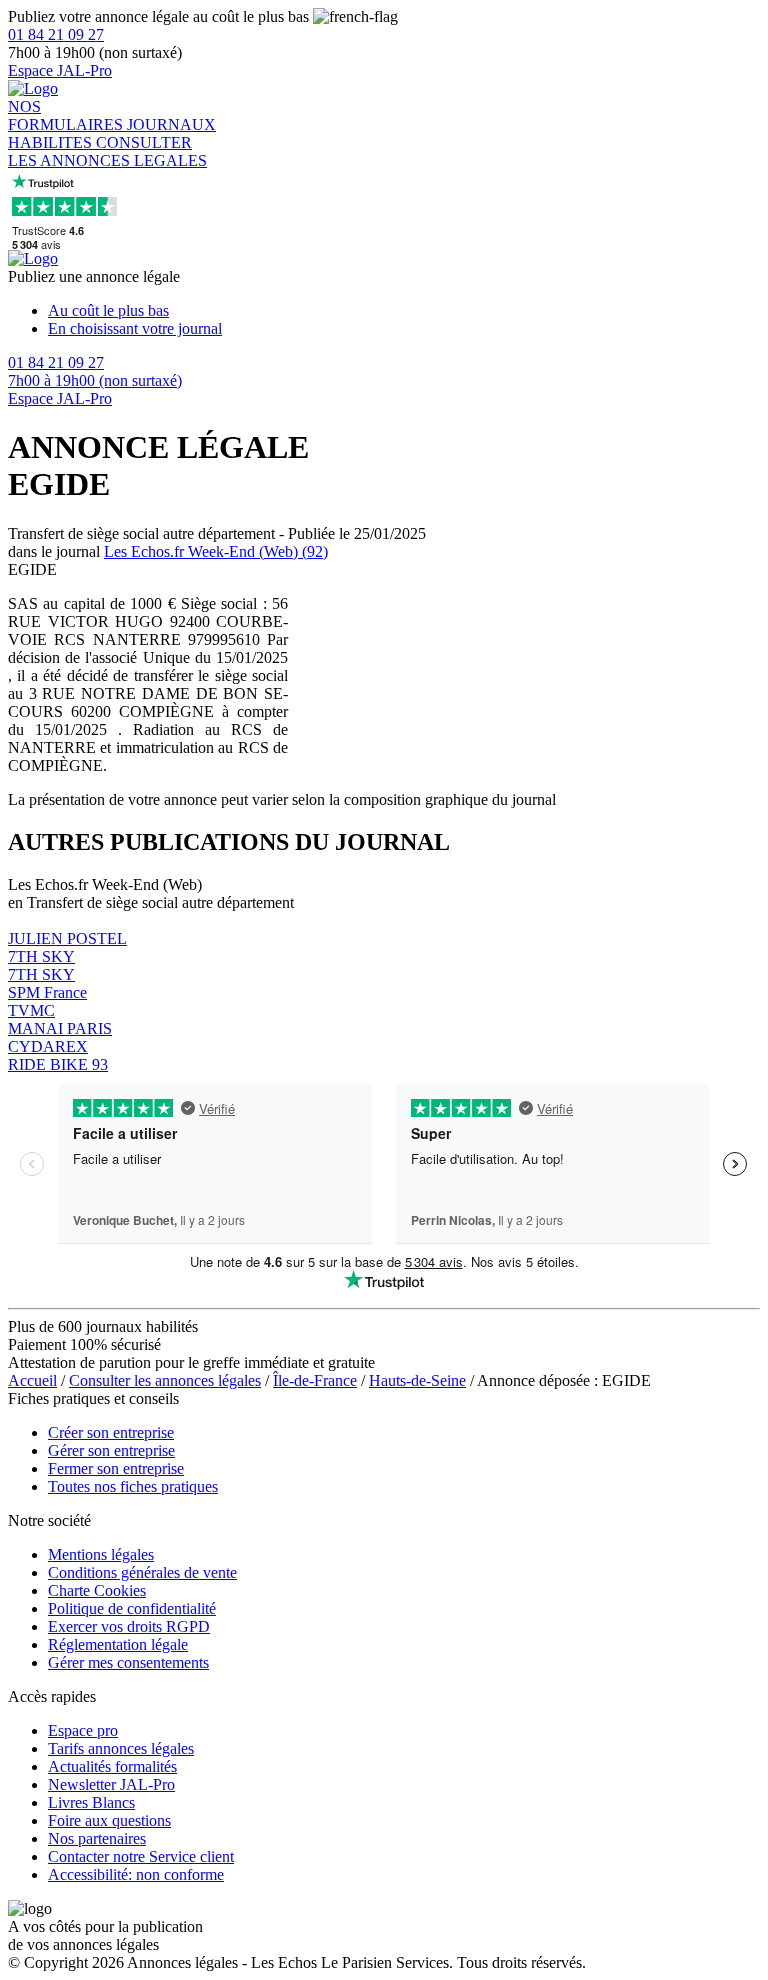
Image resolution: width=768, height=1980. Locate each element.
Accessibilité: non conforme (136, 1874)
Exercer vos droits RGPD (129, 1626)
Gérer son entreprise (111, 1450)
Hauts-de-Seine (417, 1380)
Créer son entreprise (111, 1432)
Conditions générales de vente (142, 1572)
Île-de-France (315, 1380)
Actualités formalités (112, 1766)
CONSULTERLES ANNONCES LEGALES (107, 151)
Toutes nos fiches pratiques (133, 1486)
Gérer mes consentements (128, 1662)
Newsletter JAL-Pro (111, 1784)
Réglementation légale (118, 1644)
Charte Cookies (97, 1590)
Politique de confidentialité (132, 1608)
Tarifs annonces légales (121, 1748)
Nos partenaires (97, 1838)
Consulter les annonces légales (165, 1380)
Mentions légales (101, 1554)
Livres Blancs (91, 1802)
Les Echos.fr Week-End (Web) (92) (216, 551)
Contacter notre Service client (141, 1856)
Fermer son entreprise (116, 1468)
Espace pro (83, 1730)
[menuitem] (404, 311)
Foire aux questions (109, 1820)
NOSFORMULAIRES (67, 115)
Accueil (32, 1380)
